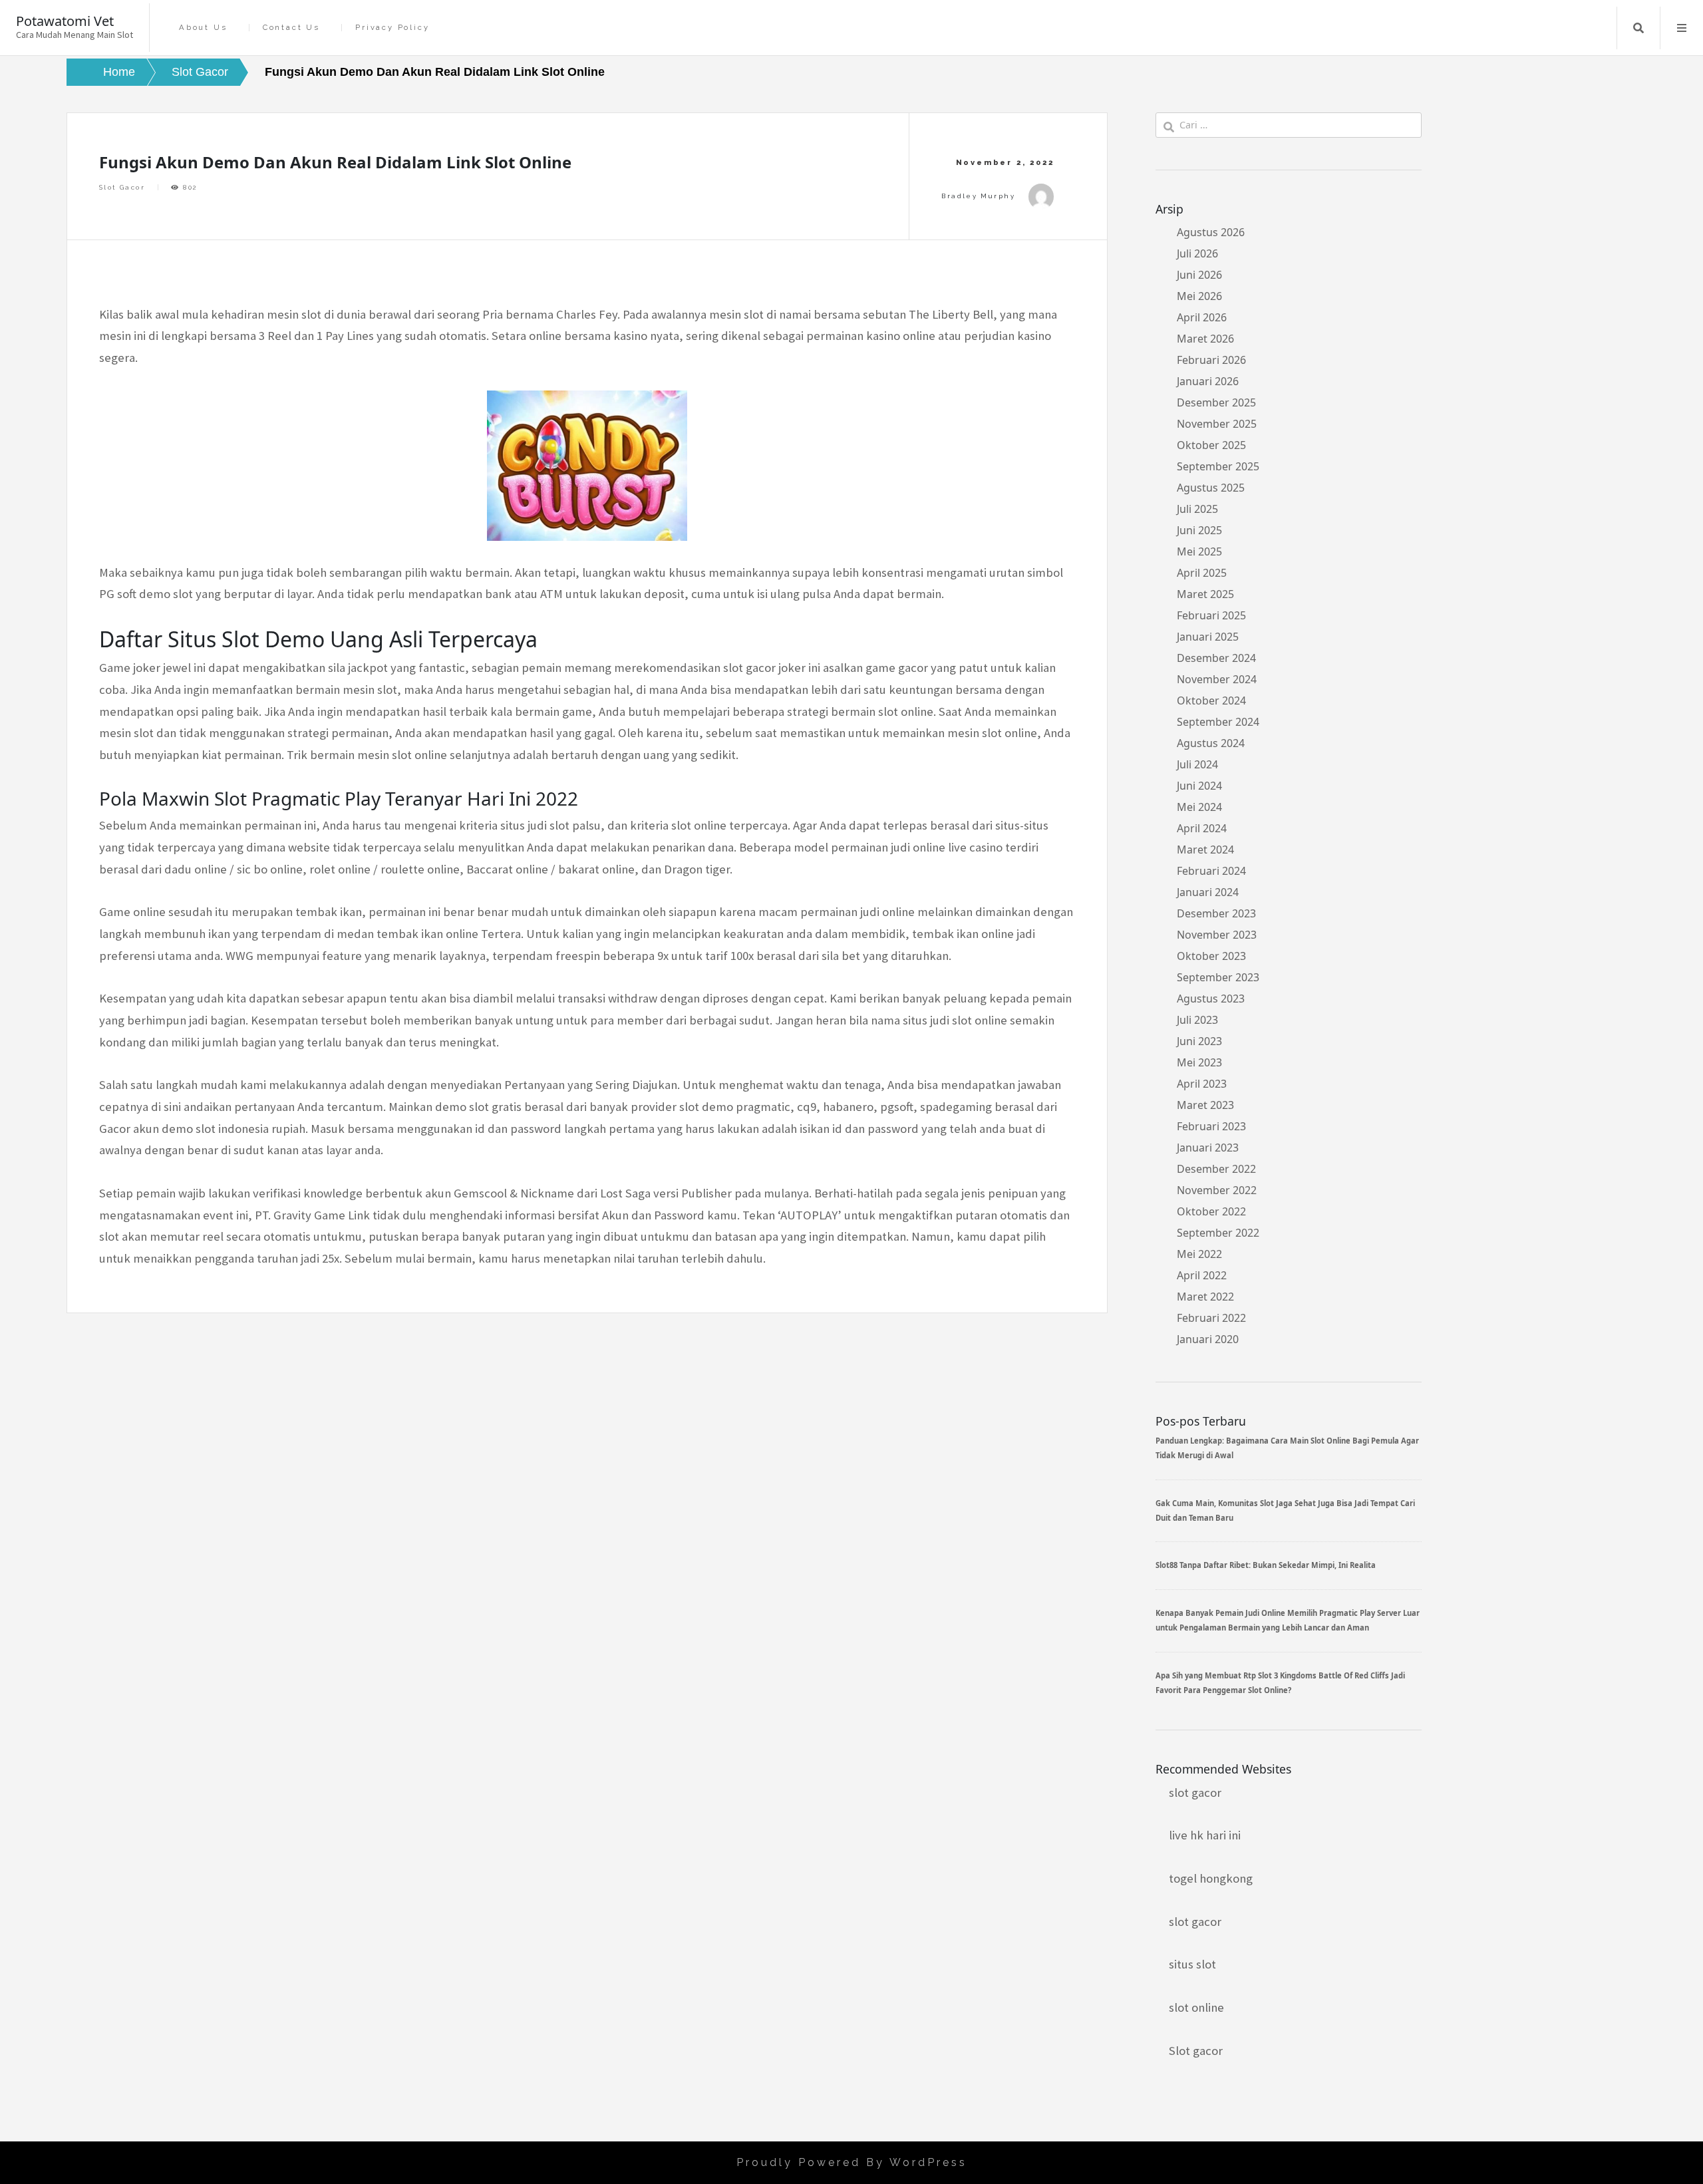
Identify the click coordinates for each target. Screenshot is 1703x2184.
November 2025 (1217, 424)
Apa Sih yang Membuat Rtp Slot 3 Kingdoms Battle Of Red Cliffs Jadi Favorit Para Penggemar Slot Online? (1280, 1683)
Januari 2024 (1208, 892)
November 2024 (1217, 679)
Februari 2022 (1211, 1318)
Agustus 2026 (1211, 232)
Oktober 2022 (1211, 1211)
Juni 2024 (1199, 786)
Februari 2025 (1211, 615)
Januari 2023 (1208, 1148)
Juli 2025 (1197, 509)
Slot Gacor (122, 187)
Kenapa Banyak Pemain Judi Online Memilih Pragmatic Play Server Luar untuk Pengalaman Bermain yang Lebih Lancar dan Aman (1288, 1620)
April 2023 (1202, 1084)
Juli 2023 (1197, 1020)
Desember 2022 (1216, 1169)
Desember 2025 (1216, 402)
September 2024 (1218, 722)
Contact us (291, 28)
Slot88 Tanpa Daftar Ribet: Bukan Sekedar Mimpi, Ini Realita (1266, 1565)
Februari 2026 (1211, 360)
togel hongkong (1211, 1878)
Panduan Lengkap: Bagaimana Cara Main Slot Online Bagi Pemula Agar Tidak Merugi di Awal (1287, 1448)
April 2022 (1202, 1275)
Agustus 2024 (1211, 743)
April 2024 (1202, 828)
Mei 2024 (1199, 807)
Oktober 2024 (1211, 701)
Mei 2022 (1199, 1254)
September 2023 (1218, 977)
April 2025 (1202, 573)
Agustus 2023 (1211, 999)
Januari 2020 (1208, 1339)
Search (1638, 28)
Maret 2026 (1205, 339)
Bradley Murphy (978, 196)
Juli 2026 (1197, 253)
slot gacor (1195, 1793)
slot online (1196, 2007)
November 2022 (1217, 1190)
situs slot (1192, 1964)
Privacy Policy (392, 28)
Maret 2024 (1205, 850)
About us (203, 28)
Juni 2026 (1199, 275)
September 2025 (1218, 466)
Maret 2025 (1205, 594)
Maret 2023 (1205, 1105)
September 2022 (1218, 1233)
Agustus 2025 (1211, 488)
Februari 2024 (1211, 871)
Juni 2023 (1199, 1041)
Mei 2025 (1199, 551)
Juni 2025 (1199, 530)
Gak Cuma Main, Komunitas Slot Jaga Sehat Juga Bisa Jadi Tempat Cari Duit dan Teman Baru (1285, 1510)
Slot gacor (1196, 2051)
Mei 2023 (1199, 1062)
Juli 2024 (1197, 764)
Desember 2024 (1216, 658)
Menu (1682, 28)
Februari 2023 (1211, 1126)
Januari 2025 (1208, 637)
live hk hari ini (1205, 1835)
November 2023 (1217, 935)
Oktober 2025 (1211, 445)
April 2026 (1202, 317)
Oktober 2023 (1211, 956)
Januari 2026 (1208, 381)
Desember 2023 (1216, 913)
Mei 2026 (1199, 296)
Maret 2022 (1205, 1297)
